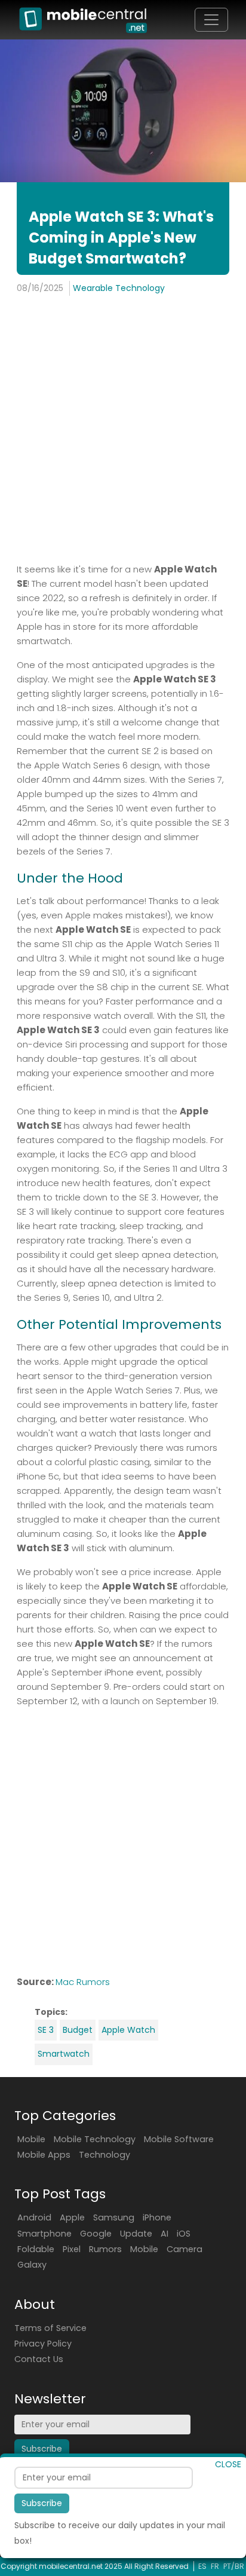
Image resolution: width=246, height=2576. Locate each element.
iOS (184, 2234)
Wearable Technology (119, 288)
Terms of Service (50, 2328)
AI (164, 2234)
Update (136, 2234)
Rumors (105, 2249)
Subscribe (42, 2503)
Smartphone (44, 2234)
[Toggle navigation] (211, 20)
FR (215, 2566)
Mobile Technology (95, 2139)
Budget (78, 2030)
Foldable (36, 2249)
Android (34, 2217)
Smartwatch (64, 2054)
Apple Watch (128, 2030)
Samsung (114, 2217)
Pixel (72, 2249)
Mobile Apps (44, 2155)
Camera (184, 2249)
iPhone (157, 2217)
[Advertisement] (123, 431)
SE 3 (46, 2030)
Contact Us (39, 2359)
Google (96, 2234)
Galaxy (32, 2265)
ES (202, 2566)
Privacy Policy (43, 2344)
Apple (72, 2217)
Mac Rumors (83, 1982)
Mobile (31, 2139)
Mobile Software (179, 2139)
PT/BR (234, 2566)
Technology (104, 2155)
